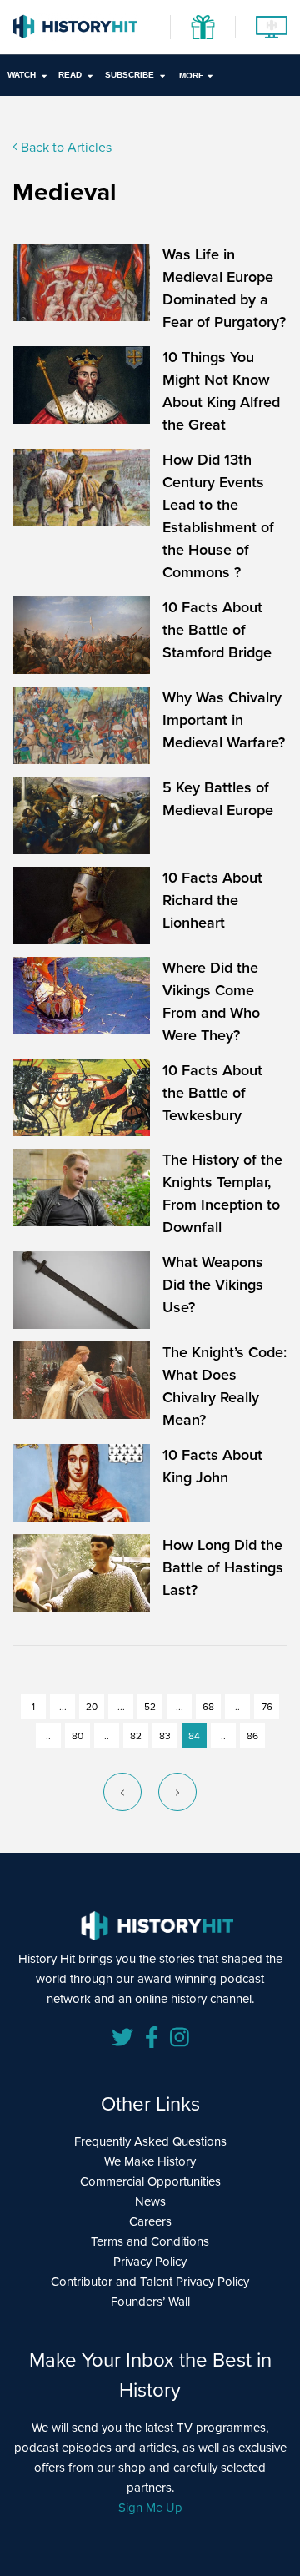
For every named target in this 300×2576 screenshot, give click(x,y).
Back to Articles (65, 147)
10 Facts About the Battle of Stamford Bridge (217, 630)
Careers (150, 2221)
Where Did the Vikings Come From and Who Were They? (211, 1001)
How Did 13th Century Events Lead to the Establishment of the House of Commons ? (218, 516)
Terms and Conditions (150, 2241)
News (150, 2201)
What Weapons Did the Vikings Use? (213, 1285)
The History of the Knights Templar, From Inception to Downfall (222, 1193)
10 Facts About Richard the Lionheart (212, 900)
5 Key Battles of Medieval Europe (218, 799)
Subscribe (130, 75)
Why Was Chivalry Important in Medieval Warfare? (224, 720)
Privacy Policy (150, 2262)
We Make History (150, 2161)
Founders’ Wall (150, 2302)
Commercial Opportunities (150, 2181)
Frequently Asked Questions (150, 2141)
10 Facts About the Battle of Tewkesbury (212, 1093)
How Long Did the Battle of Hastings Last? (223, 1567)
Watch (22, 75)
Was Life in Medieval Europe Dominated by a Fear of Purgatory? (224, 288)
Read (70, 75)
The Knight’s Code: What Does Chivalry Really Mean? (225, 1386)
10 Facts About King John (212, 1466)
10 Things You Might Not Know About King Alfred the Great (221, 391)
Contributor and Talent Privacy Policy (150, 2282)
